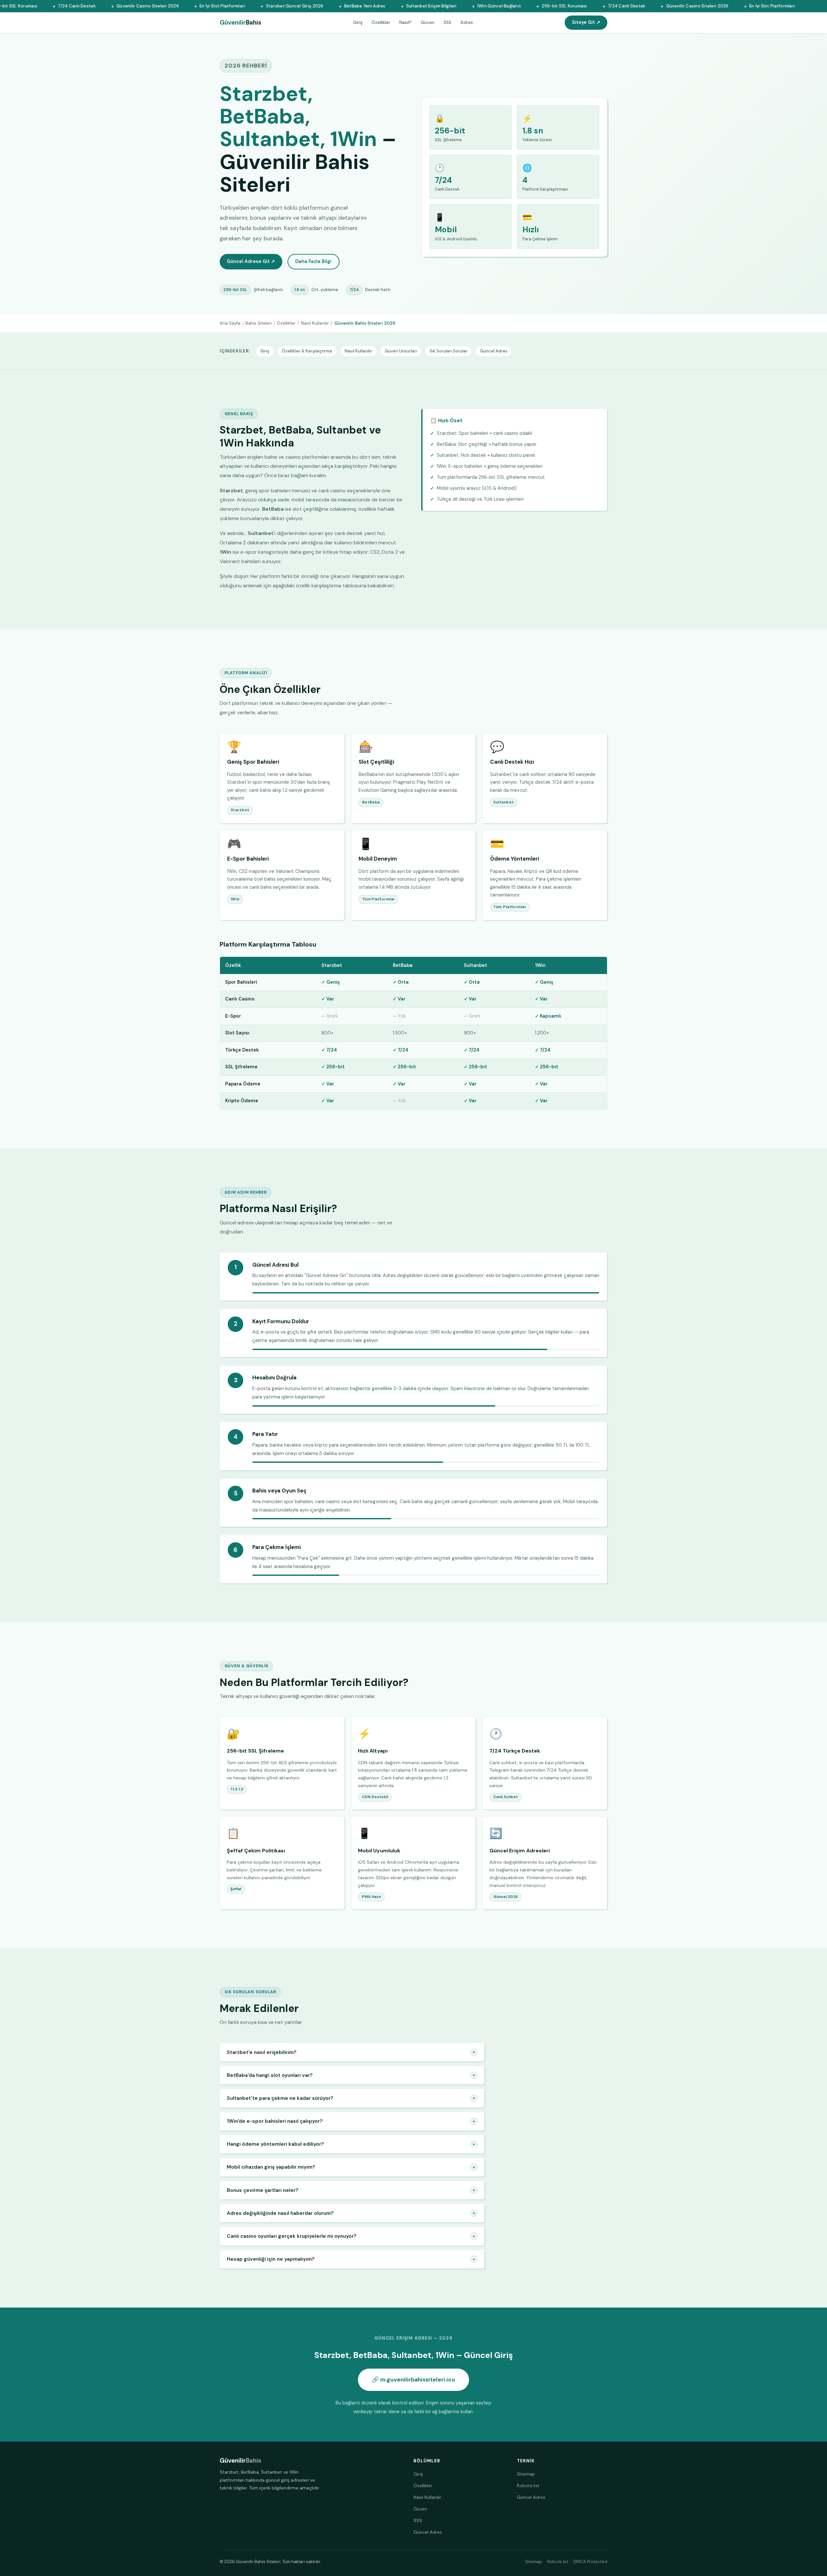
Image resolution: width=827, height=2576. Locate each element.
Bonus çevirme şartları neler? (351, 2190)
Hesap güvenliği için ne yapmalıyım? (351, 2259)
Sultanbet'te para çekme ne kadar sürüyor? (351, 2098)
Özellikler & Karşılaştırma (307, 351)
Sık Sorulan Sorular (449, 351)
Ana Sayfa (230, 323)
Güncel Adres (494, 351)
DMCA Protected (590, 2562)
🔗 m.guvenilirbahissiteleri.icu (413, 2380)
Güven (428, 22)
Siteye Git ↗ (586, 22)
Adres (467, 22)
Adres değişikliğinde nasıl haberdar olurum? (351, 2213)
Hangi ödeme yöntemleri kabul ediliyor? (351, 2144)
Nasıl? (405, 22)
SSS (447, 22)
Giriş (358, 22)
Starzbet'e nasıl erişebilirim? (351, 2052)
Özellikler (381, 22)
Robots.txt (528, 2486)
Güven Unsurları (401, 351)
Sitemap (526, 2474)
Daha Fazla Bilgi (313, 261)
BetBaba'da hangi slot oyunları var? (351, 2075)
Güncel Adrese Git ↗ (251, 261)
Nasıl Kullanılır (315, 323)
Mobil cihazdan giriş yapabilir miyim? (351, 2167)
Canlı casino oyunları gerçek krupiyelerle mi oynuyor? (351, 2236)
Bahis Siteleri (259, 323)
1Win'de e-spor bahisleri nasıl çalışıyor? (351, 2121)
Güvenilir (241, 23)
